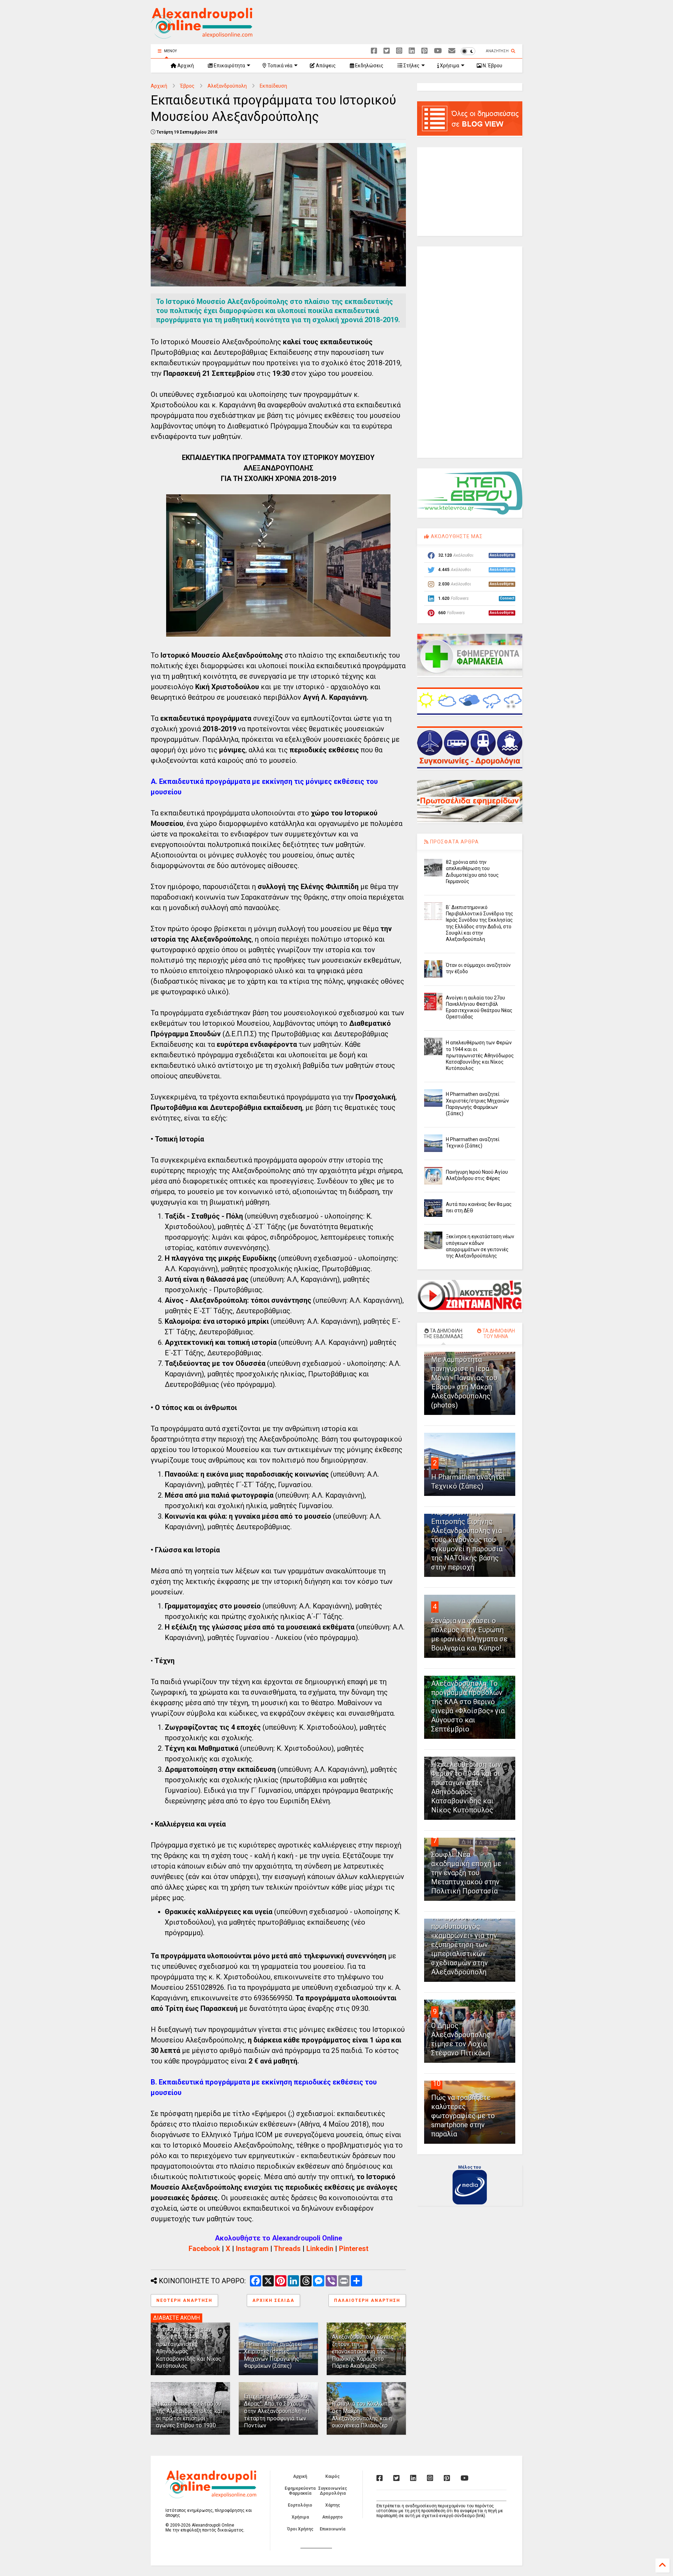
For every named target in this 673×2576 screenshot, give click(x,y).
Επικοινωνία (332, 2529)
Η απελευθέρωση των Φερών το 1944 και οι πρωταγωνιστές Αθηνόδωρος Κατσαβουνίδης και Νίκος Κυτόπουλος (480, 1055)
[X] (387, 51)
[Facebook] (374, 51)
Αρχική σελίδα (273, 2300)
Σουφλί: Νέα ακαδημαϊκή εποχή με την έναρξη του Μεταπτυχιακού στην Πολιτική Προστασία (466, 1873)
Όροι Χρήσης (300, 2529)
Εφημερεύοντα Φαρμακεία (300, 2491)
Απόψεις (325, 66)
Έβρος (187, 86)
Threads (287, 2249)
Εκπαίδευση (273, 86)
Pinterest (354, 2249)
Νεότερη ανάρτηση (184, 2300)
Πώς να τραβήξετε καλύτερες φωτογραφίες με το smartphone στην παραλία (463, 2116)
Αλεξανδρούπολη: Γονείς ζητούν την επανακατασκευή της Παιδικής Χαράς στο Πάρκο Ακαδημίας (363, 2351)
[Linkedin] (412, 51)
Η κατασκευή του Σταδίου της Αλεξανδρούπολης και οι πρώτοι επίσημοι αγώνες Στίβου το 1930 (189, 2415)
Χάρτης (333, 2505)
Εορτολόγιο (300, 2505)
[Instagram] (399, 51)
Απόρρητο (332, 2517)
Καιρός (332, 2476)
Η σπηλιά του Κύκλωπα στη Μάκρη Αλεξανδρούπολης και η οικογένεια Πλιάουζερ (362, 2415)
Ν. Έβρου (492, 66)
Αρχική (185, 66)
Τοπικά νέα (279, 66)
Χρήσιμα (449, 66)
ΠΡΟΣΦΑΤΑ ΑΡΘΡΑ (454, 842)
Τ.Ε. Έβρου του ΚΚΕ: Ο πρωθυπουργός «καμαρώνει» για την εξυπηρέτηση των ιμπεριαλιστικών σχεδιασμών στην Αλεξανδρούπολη (466, 1945)
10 (437, 2083)
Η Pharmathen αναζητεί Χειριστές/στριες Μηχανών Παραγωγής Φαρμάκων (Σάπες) (273, 2355)
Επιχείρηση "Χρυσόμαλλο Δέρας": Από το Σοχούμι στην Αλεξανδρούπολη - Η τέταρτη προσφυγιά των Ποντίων (277, 2411)
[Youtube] (438, 51)
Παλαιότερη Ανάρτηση (367, 2300)
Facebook (204, 2249)
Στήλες (411, 66)
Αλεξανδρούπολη (227, 86)
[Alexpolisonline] (452, 51)
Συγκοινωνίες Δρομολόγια (333, 2491)
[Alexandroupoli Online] (202, 35)
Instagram (252, 2249)
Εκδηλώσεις (369, 66)
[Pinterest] (424, 51)
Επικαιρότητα (229, 66)
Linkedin (320, 2249)
